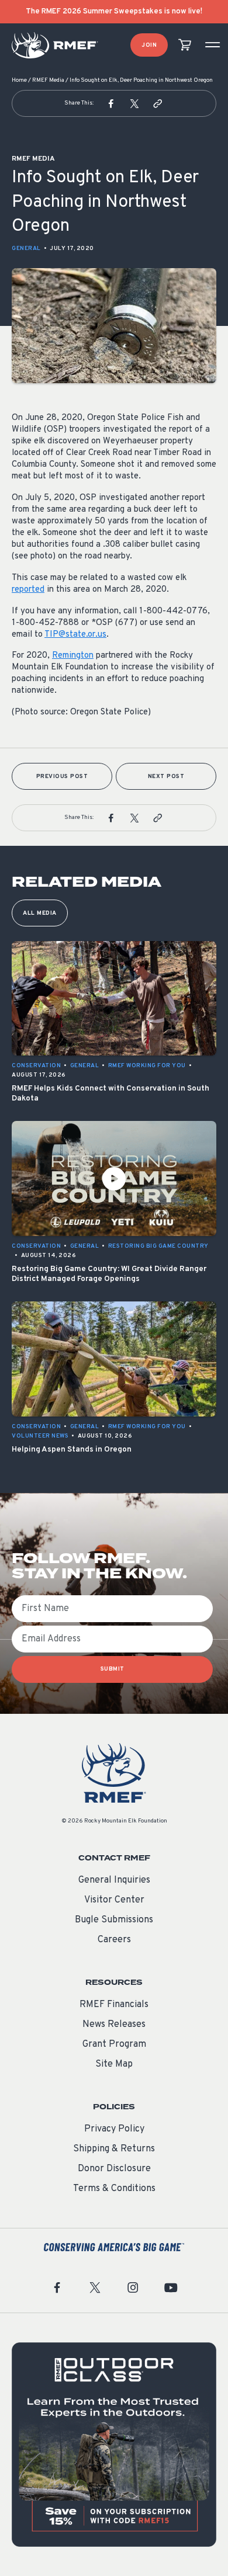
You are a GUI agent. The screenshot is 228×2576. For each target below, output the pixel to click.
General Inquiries (114, 1880)
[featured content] (114, 2445)
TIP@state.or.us (75, 635)
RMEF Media (48, 80)
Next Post (166, 777)
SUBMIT (113, 1669)
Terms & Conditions (114, 2189)
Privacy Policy (114, 2129)
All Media (40, 913)
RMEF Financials (114, 2005)
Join (149, 45)
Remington (73, 656)
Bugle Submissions (114, 1920)
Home (19, 80)
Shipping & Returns (114, 2149)
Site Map (114, 2064)
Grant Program (114, 2044)
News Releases (114, 2025)
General (26, 249)
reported (28, 590)
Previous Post (62, 777)
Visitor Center (114, 1900)
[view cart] (185, 45)
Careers (114, 1940)
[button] (111, 103)
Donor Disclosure (114, 2169)
